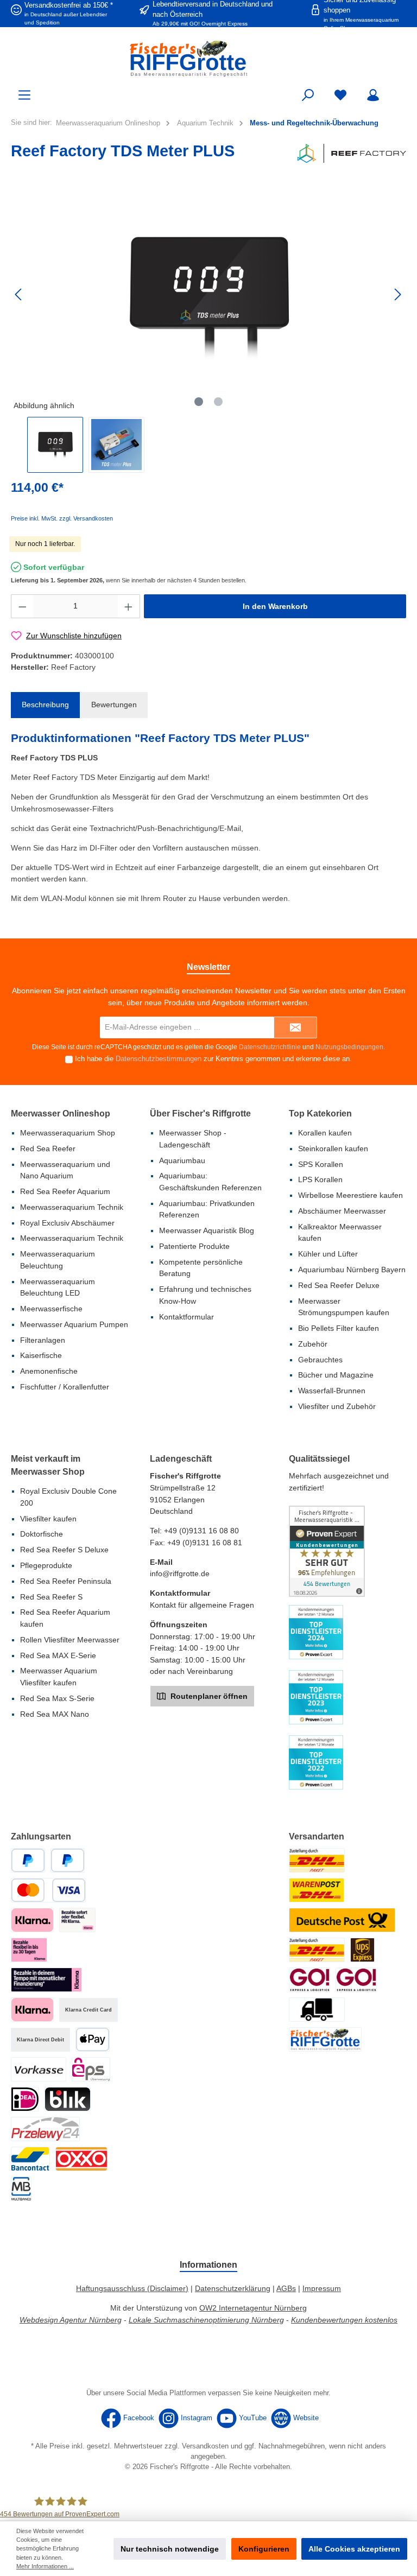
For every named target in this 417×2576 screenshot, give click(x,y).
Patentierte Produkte (194, 1246)
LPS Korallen (320, 1179)
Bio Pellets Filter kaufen (339, 1328)
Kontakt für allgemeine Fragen (202, 1605)
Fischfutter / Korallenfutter (65, 1387)
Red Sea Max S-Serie (57, 1698)
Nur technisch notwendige (170, 2549)
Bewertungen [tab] (114, 705)
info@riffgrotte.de (180, 1573)
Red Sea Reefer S (51, 1597)
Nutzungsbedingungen (349, 1047)
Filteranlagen (43, 1340)
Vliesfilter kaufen (48, 1519)
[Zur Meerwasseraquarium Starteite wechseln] (208, 58)
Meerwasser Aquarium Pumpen (74, 1324)
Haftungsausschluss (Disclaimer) (132, 2288)
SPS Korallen (321, 1164)
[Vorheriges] (19, 294)
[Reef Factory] (352, 153)
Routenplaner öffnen (208, 1696)
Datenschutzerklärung (233, 2288)
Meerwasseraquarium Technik (72, 1207)
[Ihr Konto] (373, 95)
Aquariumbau (182, 1160)
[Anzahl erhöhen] (129, 606)
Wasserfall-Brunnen (332, 1391)
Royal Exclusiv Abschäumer (67, 1223)
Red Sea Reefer (48, 1149)
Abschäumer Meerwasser (342, 1211)
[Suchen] (308, 95)
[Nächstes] (397, 294)
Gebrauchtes (320, 1360)
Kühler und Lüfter (328, 1254)
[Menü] (24, 95)
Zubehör (313, 1344)
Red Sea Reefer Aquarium (65, 1191)
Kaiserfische (41, 1355)
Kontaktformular (187, 1317)
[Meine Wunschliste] (340, 95)
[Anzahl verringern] (22, 606)
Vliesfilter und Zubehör (337, 1406)
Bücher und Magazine (336, 1375)
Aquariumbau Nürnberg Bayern (352, 1270)
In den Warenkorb (275, 606)
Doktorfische (42, 1534)
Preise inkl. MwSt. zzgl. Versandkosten (62, 518)
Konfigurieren (264, 2549)
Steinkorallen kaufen (333, 1149)
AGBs (286, 2288)
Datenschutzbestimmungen (159, 1059)
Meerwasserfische (51, 1309)
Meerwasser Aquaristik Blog (207, 1230)
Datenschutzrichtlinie (270, 1047)
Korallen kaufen (325, 1133)
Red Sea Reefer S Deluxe (64, 1550)
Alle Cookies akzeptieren (354, 2549)
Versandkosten (205, 2446)
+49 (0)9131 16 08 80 (201, 1531)
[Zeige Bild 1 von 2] (199, 402)
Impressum (322, 2288)
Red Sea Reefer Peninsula (66, 1581)
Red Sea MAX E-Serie (58, 1655)
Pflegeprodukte (46, 1565)
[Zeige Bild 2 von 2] (218, 402)
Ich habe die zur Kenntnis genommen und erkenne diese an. (213, 1059)
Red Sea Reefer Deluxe (339, 1285)
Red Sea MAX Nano (55, 1714)
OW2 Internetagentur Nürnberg (253, 2308)
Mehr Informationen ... (45, 2566)
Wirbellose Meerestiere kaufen (350, 1195)
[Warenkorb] (399, 90)
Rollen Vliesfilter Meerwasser (70, 1640)
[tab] (45, 705)
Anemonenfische (49, 1371)
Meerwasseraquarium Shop (68, 1133)
